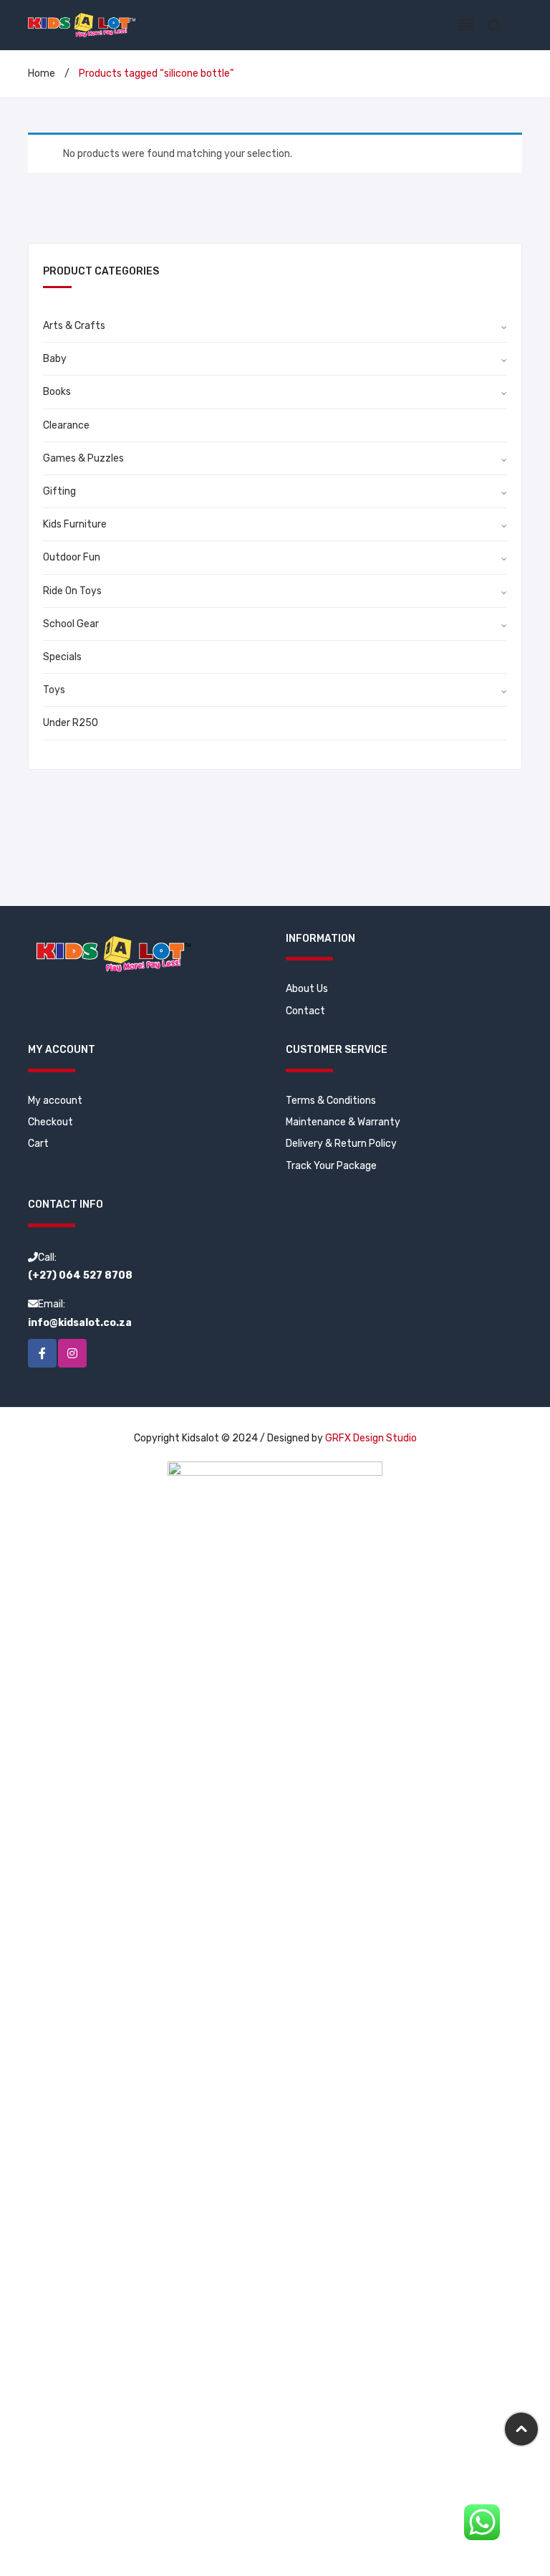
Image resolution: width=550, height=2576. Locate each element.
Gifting (59, 491)
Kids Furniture (75, 524)
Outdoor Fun (72, 557)
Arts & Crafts (74, 326)
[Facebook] (42, 1353)
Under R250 (71, 723)
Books (57, 392)
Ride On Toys (72, 591)
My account (55, 1101)
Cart (38, 1144)
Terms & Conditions (331, 1101)
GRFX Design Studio (371, 1438)
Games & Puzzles (83, 458)
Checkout (50, 1122)
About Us (307, 989)
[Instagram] (72, 1353)
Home (42, 73)
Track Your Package (331, 1166)
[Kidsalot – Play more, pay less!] (82, 25)
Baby (55, 359)
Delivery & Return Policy (341, 1144)
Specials (62, 657)
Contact (305, 1011)
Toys (54, 690)
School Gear (71, 624)
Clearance (66, 425)
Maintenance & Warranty (343, 1122)
